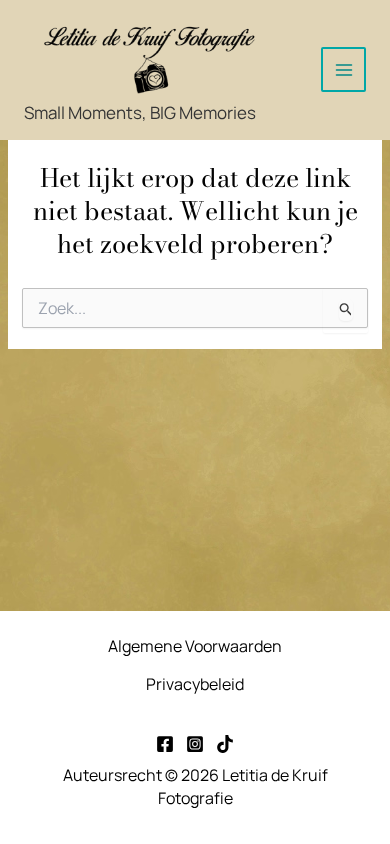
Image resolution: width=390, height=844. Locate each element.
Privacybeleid (195, 684)
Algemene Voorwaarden (195, 646)
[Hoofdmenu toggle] (343, 69)
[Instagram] (195, 744)
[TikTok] (225, 744)
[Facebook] (165, 744)
